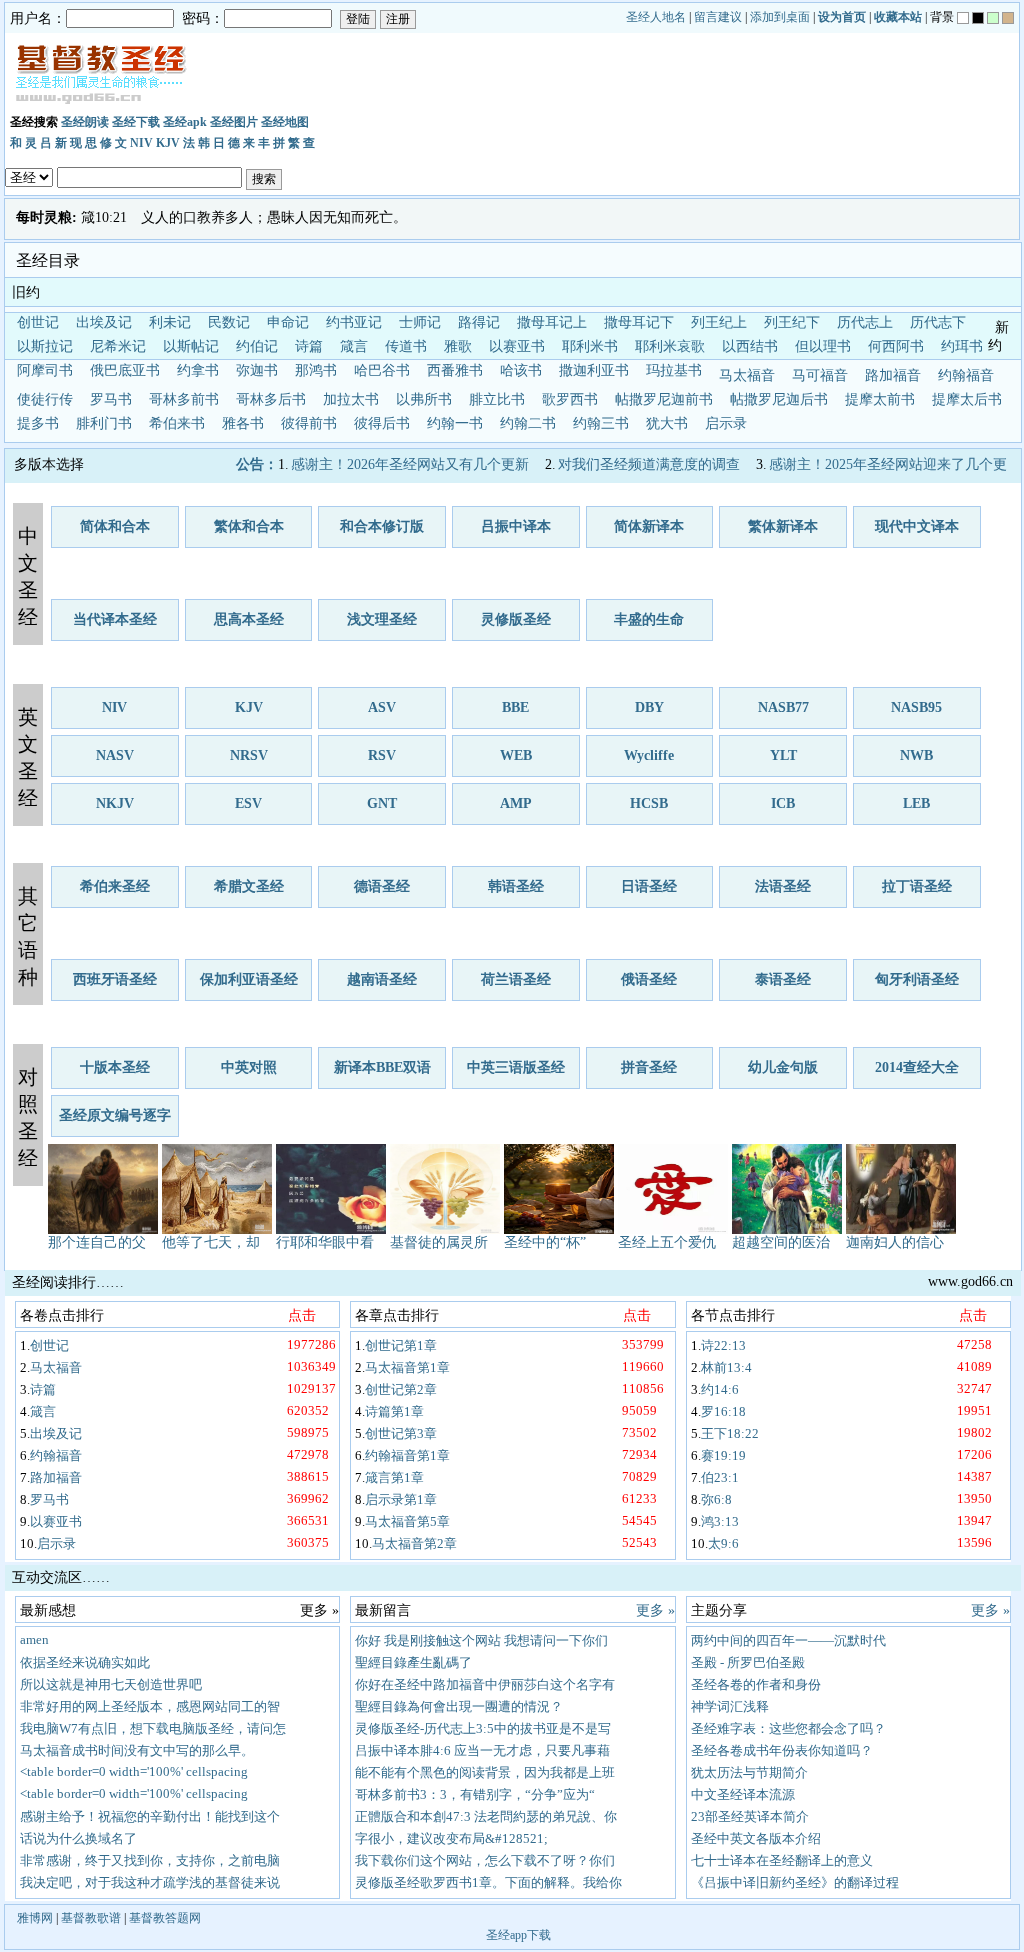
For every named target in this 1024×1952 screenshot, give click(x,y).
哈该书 (521, 370)
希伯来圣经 (115, 886)
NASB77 (783, 707)
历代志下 (938, 322)
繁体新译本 (783, 526)
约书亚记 (354, 322)
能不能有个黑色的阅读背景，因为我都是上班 (485, 1772)
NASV (115, 755)
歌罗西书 (570, 399)
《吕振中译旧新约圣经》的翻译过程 (795, 1882)
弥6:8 (716, 1499)
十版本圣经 (115, 1067)
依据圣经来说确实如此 (85, 1662)
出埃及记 (104, 322)
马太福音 (747, 375)
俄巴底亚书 (125, 370)
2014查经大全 (917, 1067)
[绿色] (993, 18)
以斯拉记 (45, 346)
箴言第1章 (394, 1477)
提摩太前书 (880, 399)
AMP (516, 803)
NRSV (249, 755)
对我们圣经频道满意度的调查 (649, 464)
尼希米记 (118, 346)
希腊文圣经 (249, 886)
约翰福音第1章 (407, 1455)
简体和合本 (115, 526)
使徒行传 (45, 399)
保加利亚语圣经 (249, 979)
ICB (783, 803)
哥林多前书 (184, 399)
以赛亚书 (517, 346)
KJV (168, 143)
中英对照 (249, 1067)
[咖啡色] (1008, 18)
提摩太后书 (967, 399)
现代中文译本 (917, 526)
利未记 (170, 322)
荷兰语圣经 (516, 979)
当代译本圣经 (115, 619)
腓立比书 (497, 399)
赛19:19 (723, 1455)
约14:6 (720, 1389)
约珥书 (962, 346)
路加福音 (893, 375)
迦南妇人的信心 (895, 1242)
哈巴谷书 (382, 370)
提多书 (38, 423)
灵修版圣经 (516, 619)
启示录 (726, 423)
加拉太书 (351, 399)
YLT (783, 755)
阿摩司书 (45, 370)
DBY (649, 707)
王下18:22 (730, 1433)
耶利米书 (590, 346)
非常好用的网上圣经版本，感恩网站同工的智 (150, 1706)
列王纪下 (792, 322)
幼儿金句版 (783, 1067)
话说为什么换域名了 (78, 1838)
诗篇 (309, 346)
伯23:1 (720, 1477)
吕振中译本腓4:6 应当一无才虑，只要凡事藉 (482, 1750)
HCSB (649, 803)
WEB (516, 755)
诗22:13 (723, 1345)
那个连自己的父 (97, 1242)
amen (34, 1639)
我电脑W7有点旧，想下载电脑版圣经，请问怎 (153, 1728)
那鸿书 (316, 370)
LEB (916, 803)
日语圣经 (649, 886)
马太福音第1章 (407, 1367)
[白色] (963, 18)
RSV (382, 755)
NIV (141, 143)
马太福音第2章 (414, 1543)
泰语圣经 (783, 979)
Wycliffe (649, 755)
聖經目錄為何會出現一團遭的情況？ (459, 1706)
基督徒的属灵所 (439, 1242)
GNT (382, 803)
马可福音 (820, 375)
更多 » (655, 1610)
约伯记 (257, 346)
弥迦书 (257, 370)
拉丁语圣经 (917, 886)
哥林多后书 (271, 399)
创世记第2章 (401, 1389)
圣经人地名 (656, 17)
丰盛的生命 (649, 619)
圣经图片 (234, 122)
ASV (382, 707)
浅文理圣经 (382, 619)
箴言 (354, 346)
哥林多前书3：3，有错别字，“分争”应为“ (475, 1794)
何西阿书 (896, 346)
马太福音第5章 (407, 1521)
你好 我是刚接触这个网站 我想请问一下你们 (481, 1640)
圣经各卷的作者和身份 (756, 1684)
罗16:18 (723, 1411)
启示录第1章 (401, 1499)
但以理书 (823, 346)
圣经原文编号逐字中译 (115, 1122)
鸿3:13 (720, 1521)
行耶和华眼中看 (325, 1242)
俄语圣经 (649, 979)
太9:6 (723, 1543)
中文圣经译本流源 (743, 1794)
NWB (916, 755)
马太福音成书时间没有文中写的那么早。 (137, 1750)
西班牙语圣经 (115, 979)
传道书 (406, 346)
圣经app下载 (518, 1935)
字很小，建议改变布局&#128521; (451, 1838)
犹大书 (667, 423)
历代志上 (865, 322)
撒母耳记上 (552, 322)
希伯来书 (177, 423)
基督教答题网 (165, 1918)
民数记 (229, 322)
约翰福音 (966, 375)
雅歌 (458, 346)
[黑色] (978, 18)
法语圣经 (783, 886)
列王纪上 (719, 322)
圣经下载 (136, 122)
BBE (515, 707)
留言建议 (718, 17)
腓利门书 (104, 423)
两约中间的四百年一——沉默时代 (788, 1640)
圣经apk (185, 122)
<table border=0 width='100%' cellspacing (134, 1771)
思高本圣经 (249, 619)
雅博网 (35, 1918)
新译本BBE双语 (382, 1067)
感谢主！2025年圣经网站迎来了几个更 (888, 464)
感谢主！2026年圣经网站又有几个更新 (410, 464)
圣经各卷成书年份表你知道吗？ (782, 1750)
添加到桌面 (780, 17)
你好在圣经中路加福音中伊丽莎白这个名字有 (485, 1684)
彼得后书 (382, 423)
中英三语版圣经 (516, 1067)
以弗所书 (424, 399)
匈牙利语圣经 (917, 979)
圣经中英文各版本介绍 (756, 1838)
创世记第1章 (401, 1345)
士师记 (420, 322)
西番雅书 (455, 370)
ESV (248, 803)
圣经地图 (285, 122)
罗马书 (111, 399)
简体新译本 (649, 526)
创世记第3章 (401, 1433)
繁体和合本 (249, 526)
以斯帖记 (191, 346)
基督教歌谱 (91, 1918)
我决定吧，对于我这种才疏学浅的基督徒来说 (150, 1882)
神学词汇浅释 (730, 1706)
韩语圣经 (516, 886)
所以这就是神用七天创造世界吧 (111, 1684)
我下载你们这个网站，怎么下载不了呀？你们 (485, 1860)
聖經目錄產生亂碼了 (413, 1662)
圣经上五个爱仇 (667, 1242)
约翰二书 (528, 423)
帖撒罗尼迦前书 (664, 399)
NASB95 (916, 707)
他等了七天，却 (211, 1242)
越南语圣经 (382, 979)
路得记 (479, 322)
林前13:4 (726, 1367)
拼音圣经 (649, 1067)
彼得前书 (309, 423)
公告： (257, 464)
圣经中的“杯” (545, 1242)
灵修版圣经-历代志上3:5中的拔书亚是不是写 (483, 1728)
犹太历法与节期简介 (749, 1772)
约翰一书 (455, 423)
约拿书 (198, 370)
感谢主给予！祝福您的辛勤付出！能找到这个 (150, 1816)
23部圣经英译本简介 (750, 1816)
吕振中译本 (516, 526)
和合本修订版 (382, 526)
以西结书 (750, 346)
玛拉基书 (674, 370)
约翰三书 (601, 423)
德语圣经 (382, 886)
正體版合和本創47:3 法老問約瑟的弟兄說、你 (486, 1816)
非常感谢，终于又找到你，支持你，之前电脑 (150, 1860)
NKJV (115, 803)
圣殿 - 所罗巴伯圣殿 (748, 1662)
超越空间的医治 (781, 1242)
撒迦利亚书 (594, 370)
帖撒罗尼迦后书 (779, 399)
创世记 (38, 322)
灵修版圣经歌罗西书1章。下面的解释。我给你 (488, 1882)
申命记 (288, 322)
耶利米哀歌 (670, 346)
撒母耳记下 (639, 322)
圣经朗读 (85, 122)
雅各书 (243, 423)
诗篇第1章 (394, 1411)
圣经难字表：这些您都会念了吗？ (788, 1728)
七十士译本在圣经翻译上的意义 (782, 1860)
